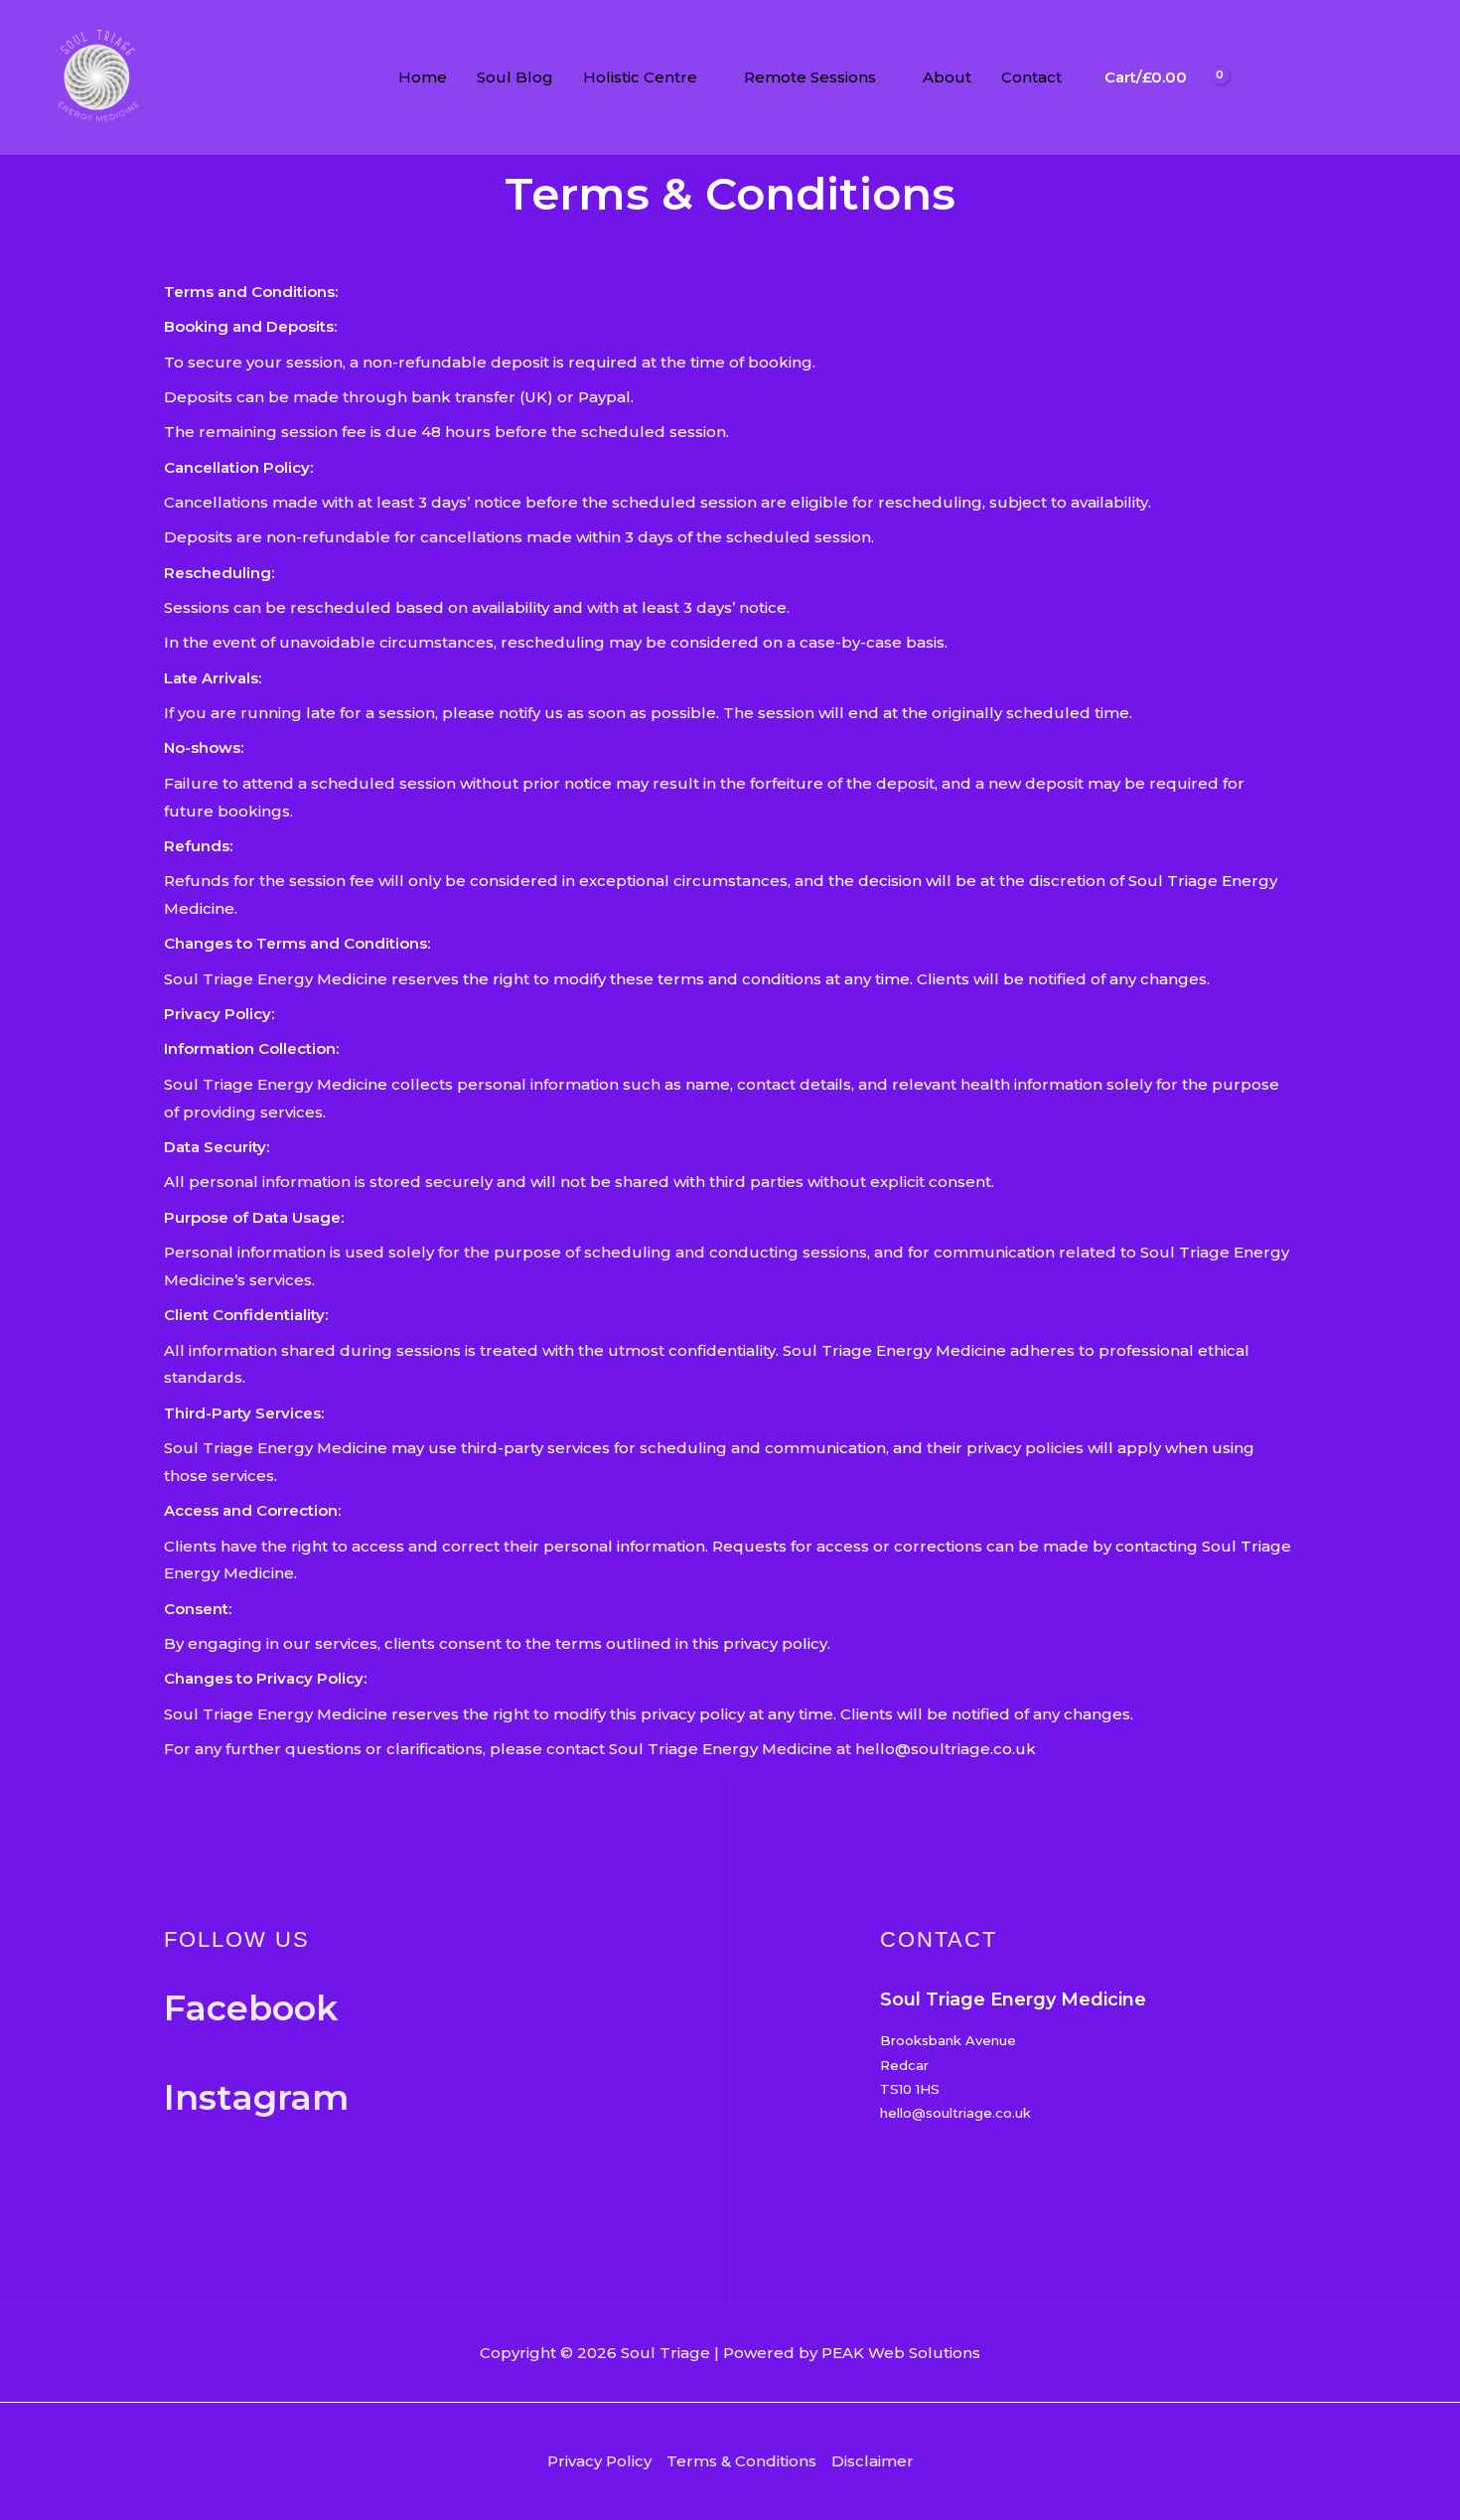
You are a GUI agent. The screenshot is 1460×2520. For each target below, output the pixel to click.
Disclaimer (873, 2461)
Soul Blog (515, 77)
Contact (1031, 77)
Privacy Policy (599, 2461)
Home (423, 77)
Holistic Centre (640, 77)
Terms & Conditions (741, 2461)
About (947, 77)
